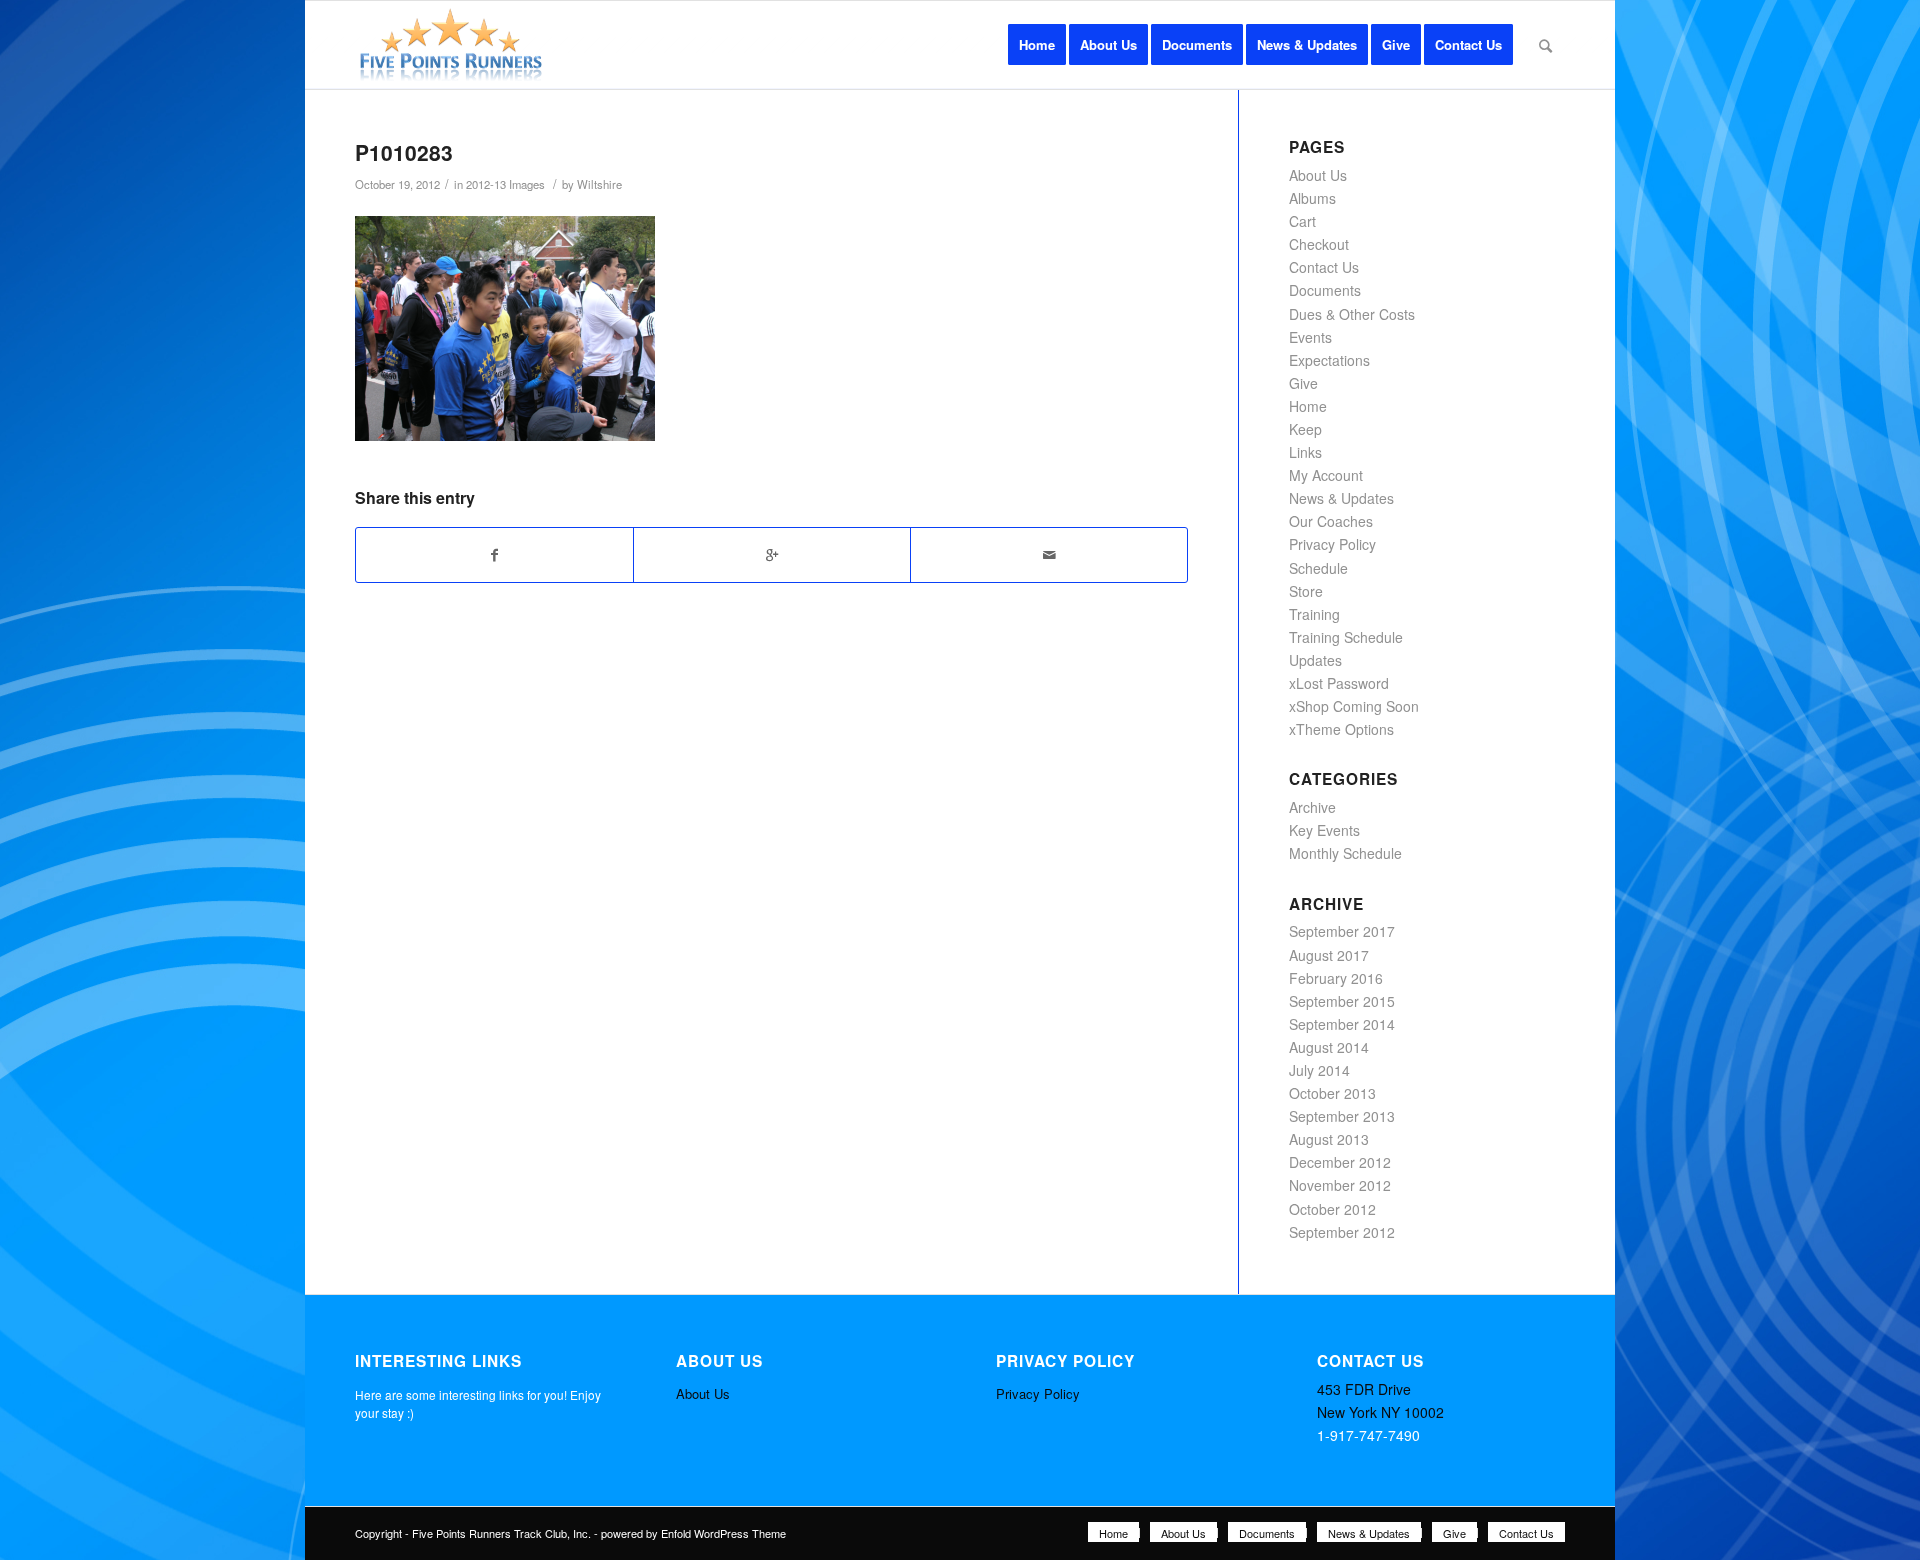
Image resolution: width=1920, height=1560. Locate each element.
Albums (1312, 198)
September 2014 (1342, 1024)
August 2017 (1329, 955)
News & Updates (1341, 498)
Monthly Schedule (1345, 853)
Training (1314, 614)
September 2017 (1342, 931)
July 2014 (1319, 1070)
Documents (1325, 290)
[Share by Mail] (1049, 555)
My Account (1326, 475)
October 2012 (1332, 1209)
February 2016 (1336, 978)
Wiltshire (599, 184)
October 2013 (1332, 1093)
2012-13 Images (505, 184)
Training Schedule (1346, 637)
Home (1308, 406)
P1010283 (404, 152)
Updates (1315, 660)
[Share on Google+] (772, 555)
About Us (1318, 175)
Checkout (1319, 244)
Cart (1302, 221)
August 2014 (1329, 1047)
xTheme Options (1341, 729)
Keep (1305, 429)
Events (1310, 337)
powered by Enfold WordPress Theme (693, 1533)
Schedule (1318, 568)
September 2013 (1342, 1116)
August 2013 (1329, 1139)
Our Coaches (1331, 521)
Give (1303, 383)
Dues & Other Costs (1352, 314)
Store (1306, 591)
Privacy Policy (1332, 544)
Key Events (1324, 830)
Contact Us (1324, 267)
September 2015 (1342, 1001)
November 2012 (1340, 1185)
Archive (1312, 807)
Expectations (1329, 360)
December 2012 (1340, 1162)
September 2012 (1342, 1232)
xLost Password (1339, 683)
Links (1305, 452)
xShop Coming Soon (1354, 706)
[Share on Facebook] (494, 555)
